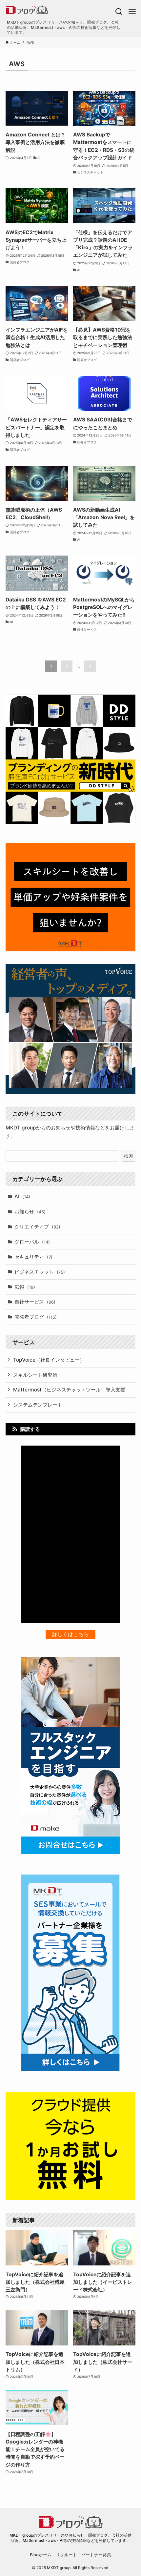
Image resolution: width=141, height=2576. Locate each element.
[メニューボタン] (132, 12)
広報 (25, 1287)
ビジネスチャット (40, 1272)
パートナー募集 (96, 2555)
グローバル (32, 1242)
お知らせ (30, 1212)
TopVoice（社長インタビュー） (49, 1360)
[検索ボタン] (119, 12)
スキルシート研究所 (35, 1375)
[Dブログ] (57, 10)
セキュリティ (33, 1257)
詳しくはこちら (70, 1634)
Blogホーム (41, 2555)
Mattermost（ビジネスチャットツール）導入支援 (69, 1390)
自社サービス (35, 1302)
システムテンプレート (38, 1405)
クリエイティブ (37, 1227)
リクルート (66, 2555)
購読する (30, 1429)
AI (22, 1197)
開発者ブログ (36, 1317)
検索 (129, 1156)
